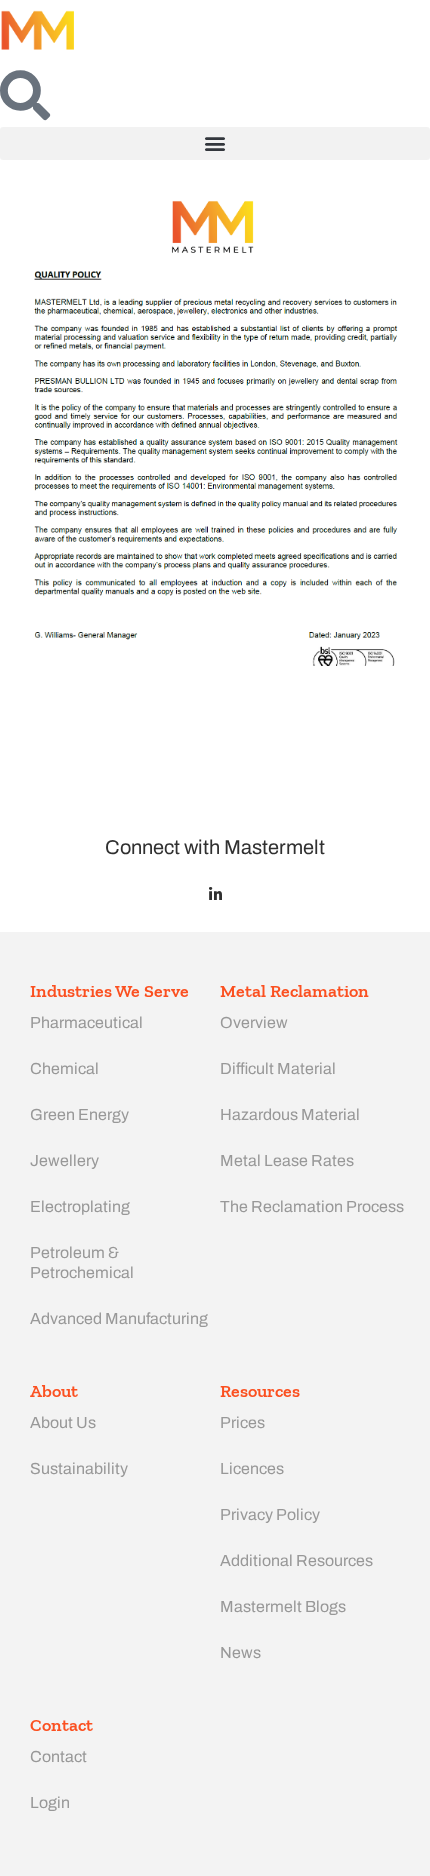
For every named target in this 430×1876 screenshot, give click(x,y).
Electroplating (80, 1206)
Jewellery (64, 1160)
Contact (58, 1756)
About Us (63, 1422)
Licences (252, 1468)
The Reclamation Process (312, 1206)
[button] (215, 143)
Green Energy (79, 1114)
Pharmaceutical (86, 1022)
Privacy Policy (270, 1514)
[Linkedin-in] (215, 894)
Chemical (64, 1068)
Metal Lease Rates (287, 1160)
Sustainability (79, 1468)
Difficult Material (278, 1068)
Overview (254, 1022)
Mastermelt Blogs (283, 1606)
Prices (242, 1422)
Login (50, 1802)
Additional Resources (296, 1560)
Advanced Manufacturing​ (119, 1318)
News (240, 1652)
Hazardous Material (290, 1114)
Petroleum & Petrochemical (82, 1262)
